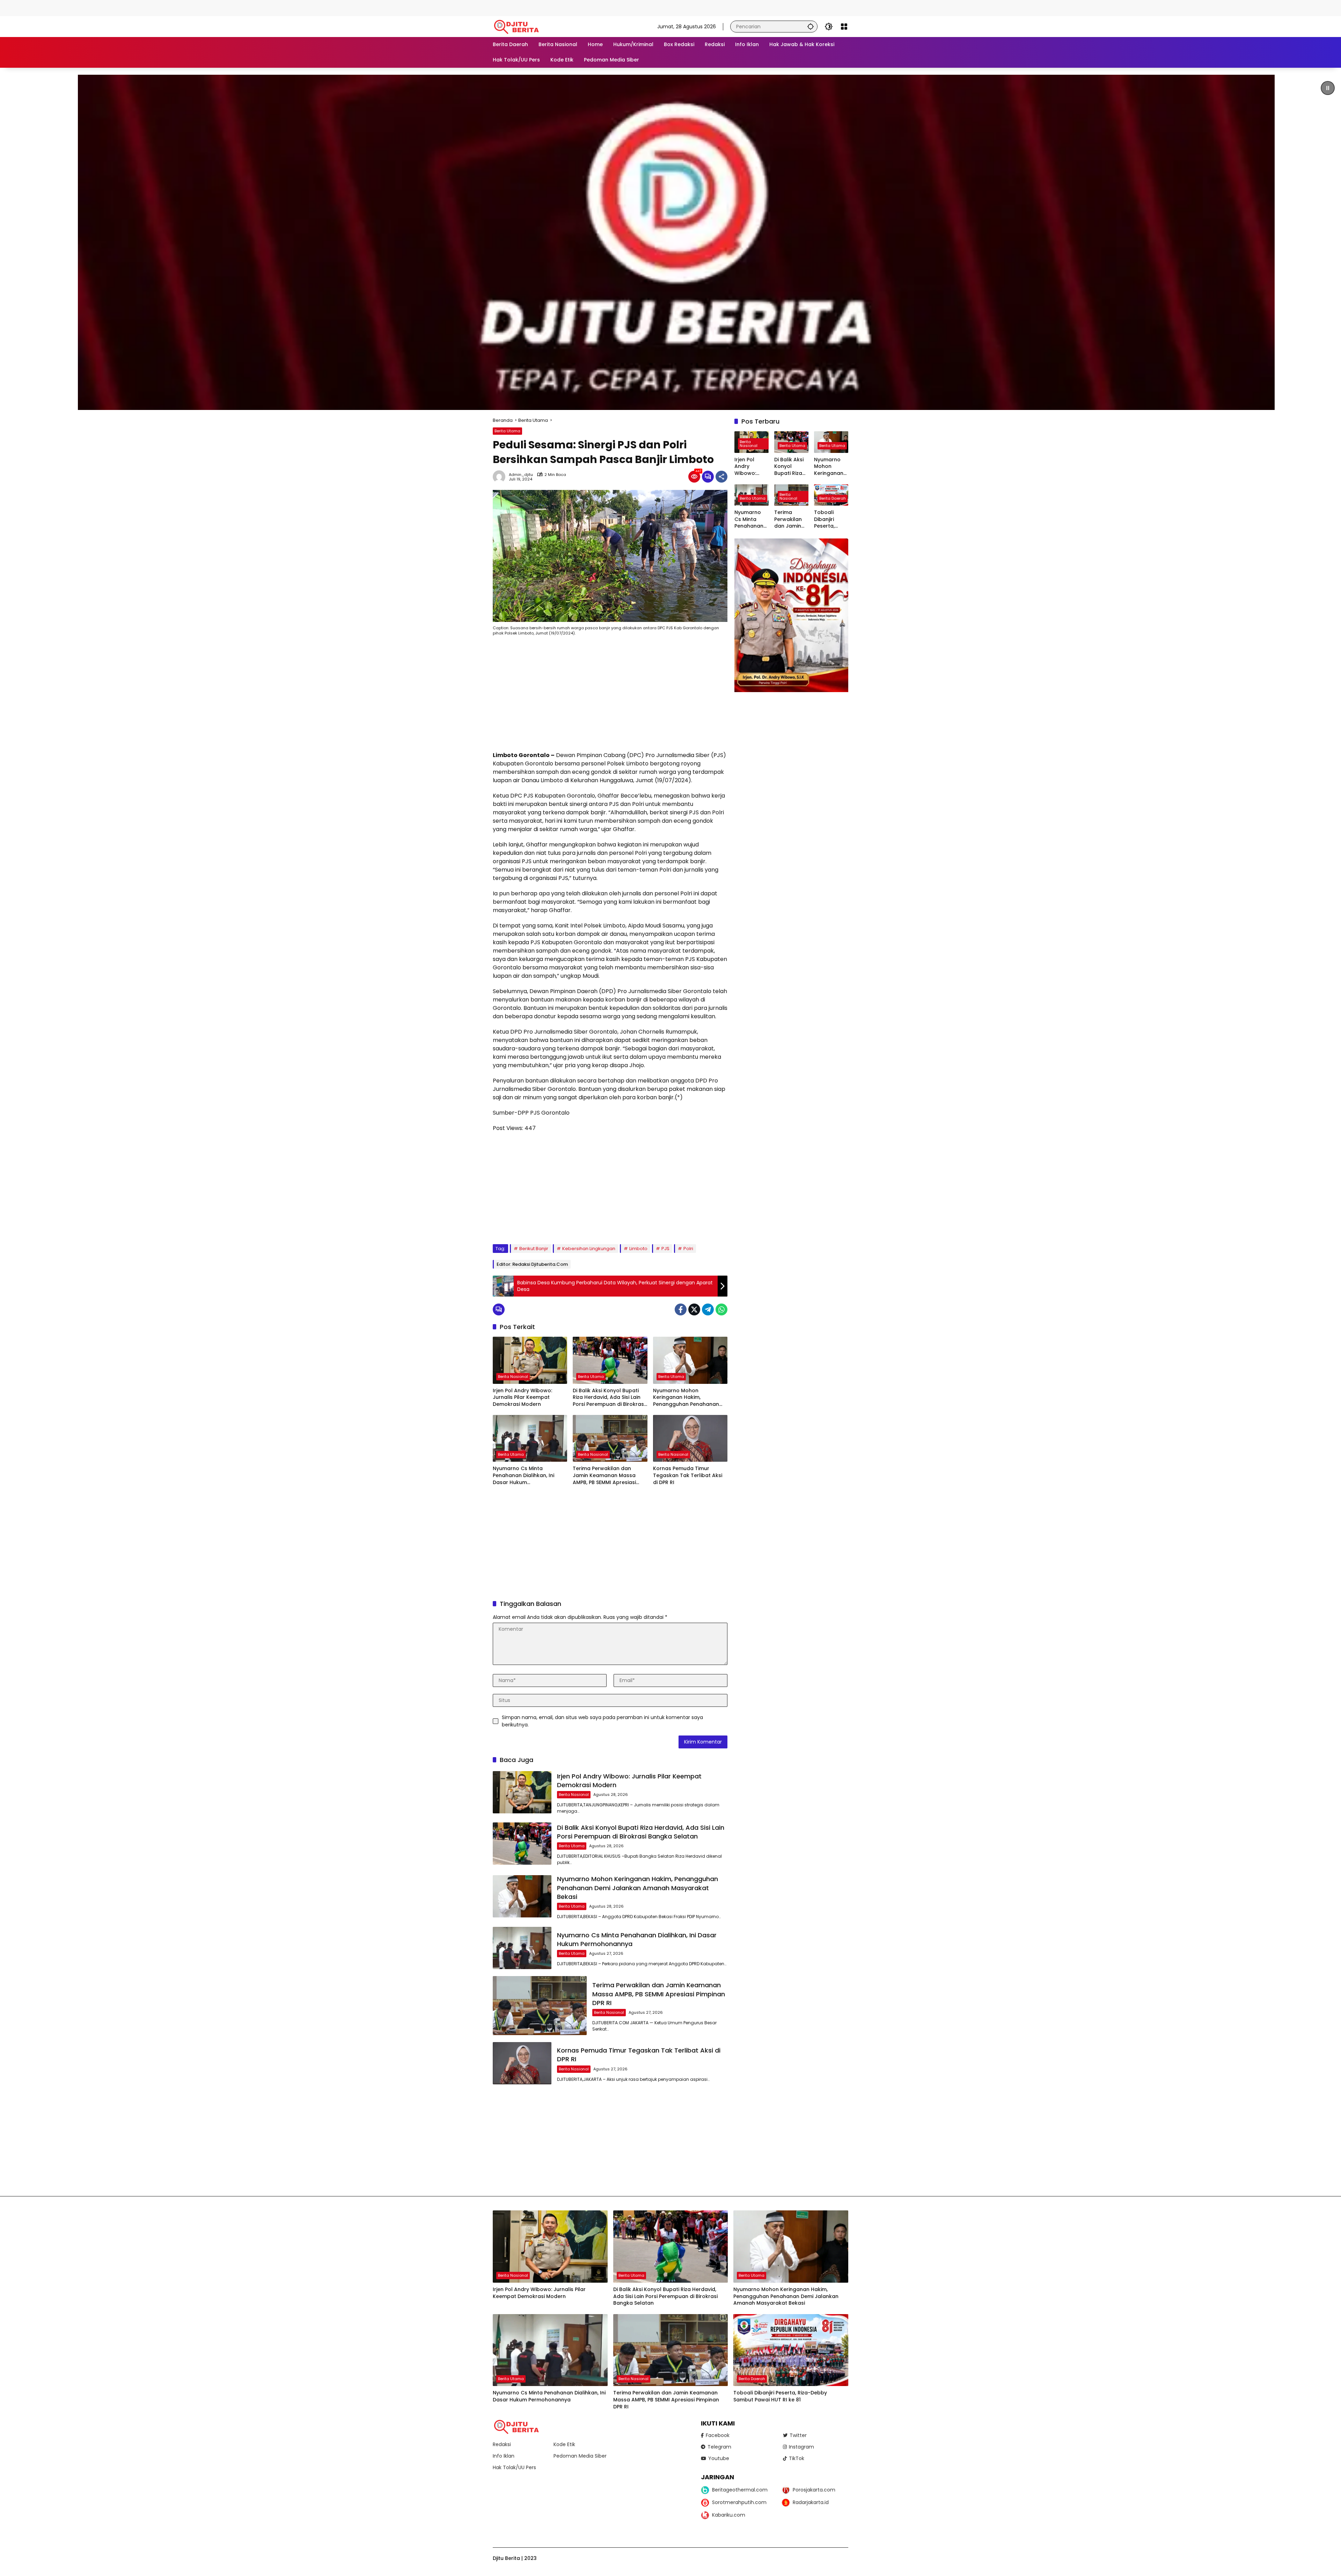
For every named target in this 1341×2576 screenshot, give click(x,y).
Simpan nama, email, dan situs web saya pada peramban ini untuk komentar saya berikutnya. (602, 1721)
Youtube (719, 2458)
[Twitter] (694, 1309)
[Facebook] (681, 1309)
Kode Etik (564, 2444)
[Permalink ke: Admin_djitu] (501, 477)
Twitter (798, 2435)
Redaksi (502, 2444)
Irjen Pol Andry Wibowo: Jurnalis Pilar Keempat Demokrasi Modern (522, 1397)
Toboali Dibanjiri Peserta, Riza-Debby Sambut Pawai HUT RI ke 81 (830, 519)
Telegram (719, 2447)
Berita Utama (507, 431)
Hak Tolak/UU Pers (514, 2467)
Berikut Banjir (534, 1249)
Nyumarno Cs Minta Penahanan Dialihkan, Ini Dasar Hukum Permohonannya (523, 1476)
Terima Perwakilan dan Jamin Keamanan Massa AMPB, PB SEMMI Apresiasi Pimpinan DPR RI (604, 1476)
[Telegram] (708, 1309)
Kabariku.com (729, 2515)
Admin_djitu (521, 475)
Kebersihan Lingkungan (589, 1249)
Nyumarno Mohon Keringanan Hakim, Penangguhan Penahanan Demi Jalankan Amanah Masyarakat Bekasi (686, 1398)
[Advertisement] (127, 7)
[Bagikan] (721, 477)
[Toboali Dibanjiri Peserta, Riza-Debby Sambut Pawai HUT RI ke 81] (791, 2350)
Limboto (638, 1249)
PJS (665, 1249)
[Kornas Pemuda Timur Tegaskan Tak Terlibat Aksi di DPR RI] (690, 1438)
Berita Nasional (513, 1377)
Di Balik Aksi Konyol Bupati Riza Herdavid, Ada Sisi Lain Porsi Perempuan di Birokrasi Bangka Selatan (609, 1398)
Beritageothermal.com (740, 2490)
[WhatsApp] (721, 1309)
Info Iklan (504, 2456)
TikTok (797, 2458)
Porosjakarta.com (814, 2490)
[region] (670, 242)
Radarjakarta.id (811, 2502)
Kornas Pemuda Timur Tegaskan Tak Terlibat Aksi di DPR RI (688, 1475)
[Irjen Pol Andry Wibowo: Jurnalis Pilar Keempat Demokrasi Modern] (530, 1360)
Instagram (801, 2447)
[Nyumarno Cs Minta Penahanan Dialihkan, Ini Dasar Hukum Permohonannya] (530, 1438)
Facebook (718, 2435)
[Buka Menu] (844, 27)
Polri (688, 1249)
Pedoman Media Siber (580, 2456)
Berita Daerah (833, 498)
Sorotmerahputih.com (739, 2502)
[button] (811, 26)
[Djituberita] (518, 26)
